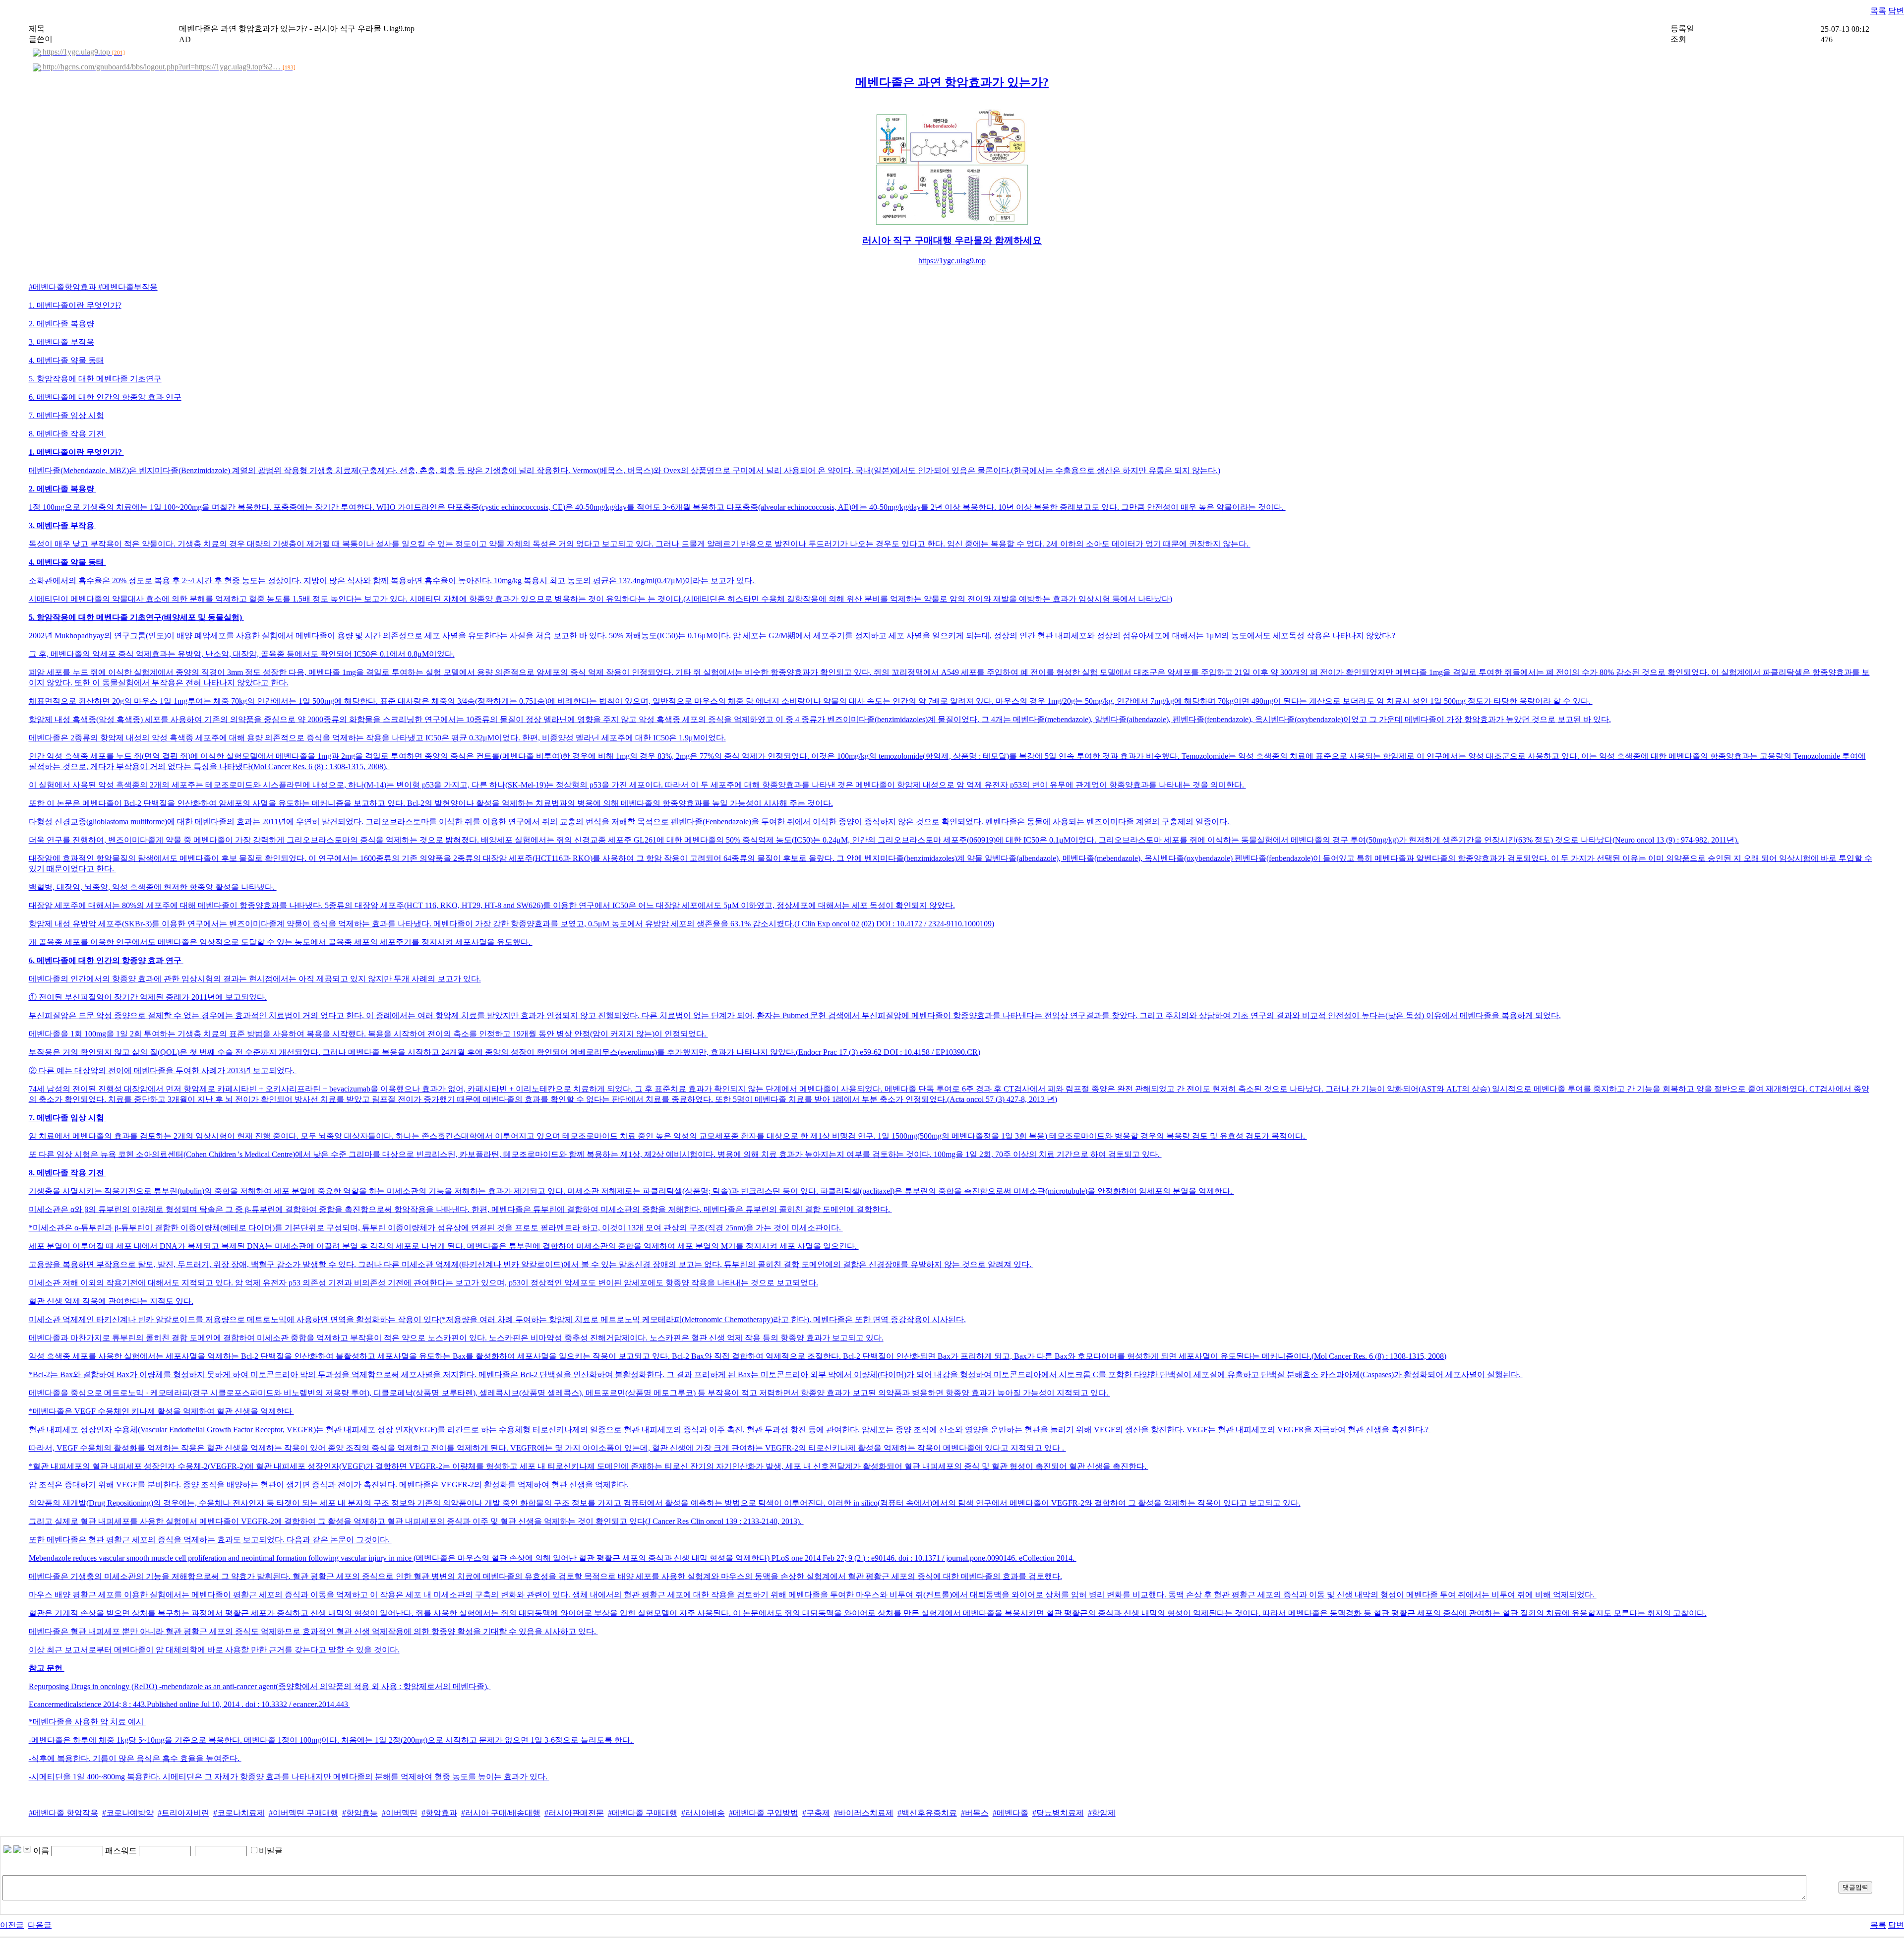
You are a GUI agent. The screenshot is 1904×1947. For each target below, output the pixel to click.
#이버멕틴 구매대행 (303, 1813)
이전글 (12, 1925)
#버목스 (975, 1813)
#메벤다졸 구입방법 (764, 1813)
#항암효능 (360, 1813)
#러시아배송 (703, 1813)
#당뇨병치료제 (1058, 1813)
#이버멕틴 (400, 1813)
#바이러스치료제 (864, 1813)
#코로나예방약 (128, 1813)
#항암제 (1102, 1813)
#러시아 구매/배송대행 (501, 1813)
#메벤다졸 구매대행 (643, 1813)
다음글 (40, 1925)
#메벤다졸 (1011, 1813)
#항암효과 (439, 1813)
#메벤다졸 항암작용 (63, 1813)
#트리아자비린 (183, 1813)
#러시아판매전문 (574, 1813)
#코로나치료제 (239, 1813)
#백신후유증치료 (927, 1813)
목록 (1878, 11)
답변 (1896, 11)
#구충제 (816, 1813)
